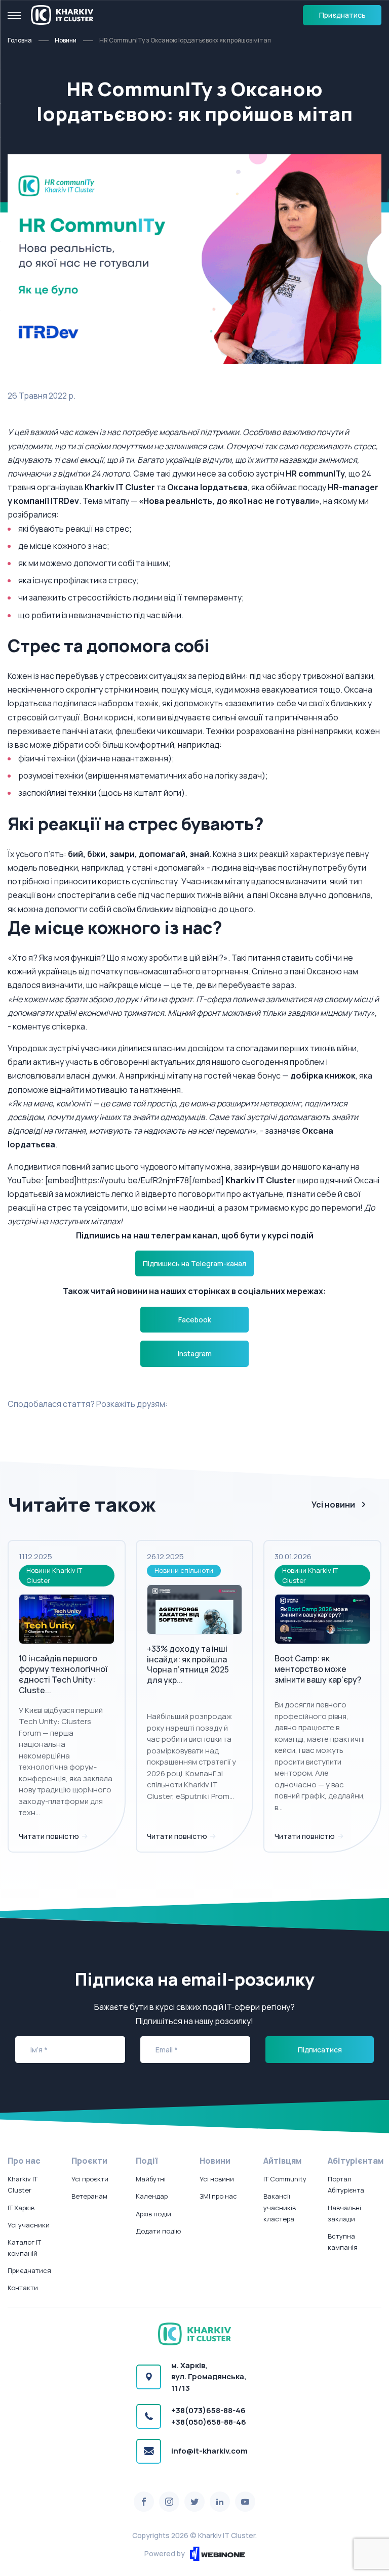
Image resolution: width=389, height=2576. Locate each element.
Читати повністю (50, 1836)
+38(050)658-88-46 (209, 2422)
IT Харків (21, 2208)
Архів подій (153, 2214)
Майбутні (151, 2179)
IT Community (285, 2179)
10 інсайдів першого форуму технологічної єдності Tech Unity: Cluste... (63, 1674)
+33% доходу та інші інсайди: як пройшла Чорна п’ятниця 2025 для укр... (188, 1664)
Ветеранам (89, 2196)
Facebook (195, 1320)
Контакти (23, 2288)
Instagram (195, 1354)
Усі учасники (29, 2225)
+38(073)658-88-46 (208, 2410)
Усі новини (333, 1505)
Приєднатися (29, 2270)
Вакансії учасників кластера (280, 2207)
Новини (66, 40)
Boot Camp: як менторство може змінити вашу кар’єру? (318, 1669)
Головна (20, 40)
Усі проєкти (90, 2179)
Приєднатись (342, 15)
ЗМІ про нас (218, 2196)
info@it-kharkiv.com (209, 2451)
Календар (152, 2196)
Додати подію (158, 2231)
